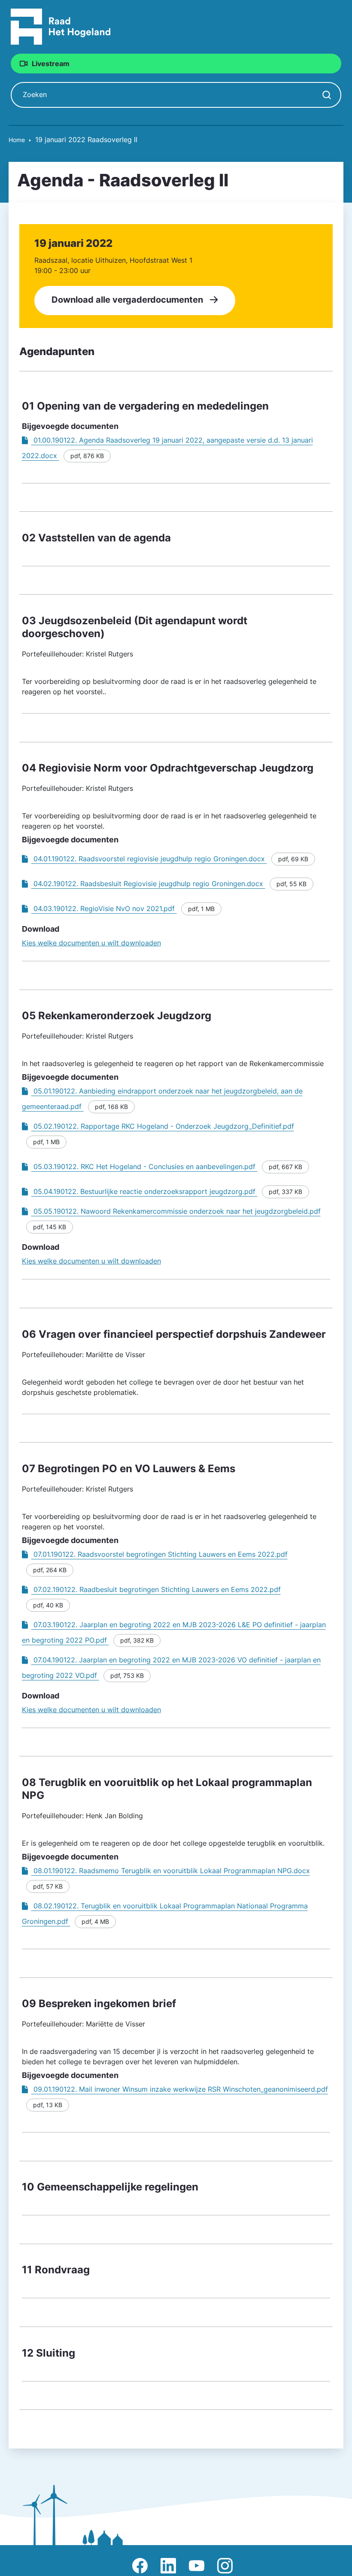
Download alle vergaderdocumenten (127, 300)
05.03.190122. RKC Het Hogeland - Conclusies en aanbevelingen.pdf (144, 1166)
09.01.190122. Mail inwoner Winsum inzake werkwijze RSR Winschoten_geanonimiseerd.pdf (180, 2089)
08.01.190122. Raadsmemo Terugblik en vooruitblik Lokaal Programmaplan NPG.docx (171, 1871)
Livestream (51, 64)
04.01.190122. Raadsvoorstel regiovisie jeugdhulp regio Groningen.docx (149, 859)
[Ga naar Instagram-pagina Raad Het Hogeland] (225, 2566)
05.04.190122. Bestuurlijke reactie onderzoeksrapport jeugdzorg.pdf (144, 1191)
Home (17, 140)
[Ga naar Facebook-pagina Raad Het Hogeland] (140, 2566)
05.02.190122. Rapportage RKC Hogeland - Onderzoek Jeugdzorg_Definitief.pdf (163, 1126)
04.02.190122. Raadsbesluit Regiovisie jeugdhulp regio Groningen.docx (148, 884)
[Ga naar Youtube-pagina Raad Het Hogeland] (197, 2566)
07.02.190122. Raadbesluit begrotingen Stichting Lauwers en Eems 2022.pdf (156, 1589)
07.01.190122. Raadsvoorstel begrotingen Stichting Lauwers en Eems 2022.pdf (159, 1554)
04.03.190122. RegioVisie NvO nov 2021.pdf (104, 908)
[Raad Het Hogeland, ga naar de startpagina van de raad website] (61, 26)
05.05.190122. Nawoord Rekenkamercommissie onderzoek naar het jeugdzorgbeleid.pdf (176, 1211)
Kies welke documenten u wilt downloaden (91, 943)
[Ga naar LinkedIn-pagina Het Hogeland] (168, 2566)
